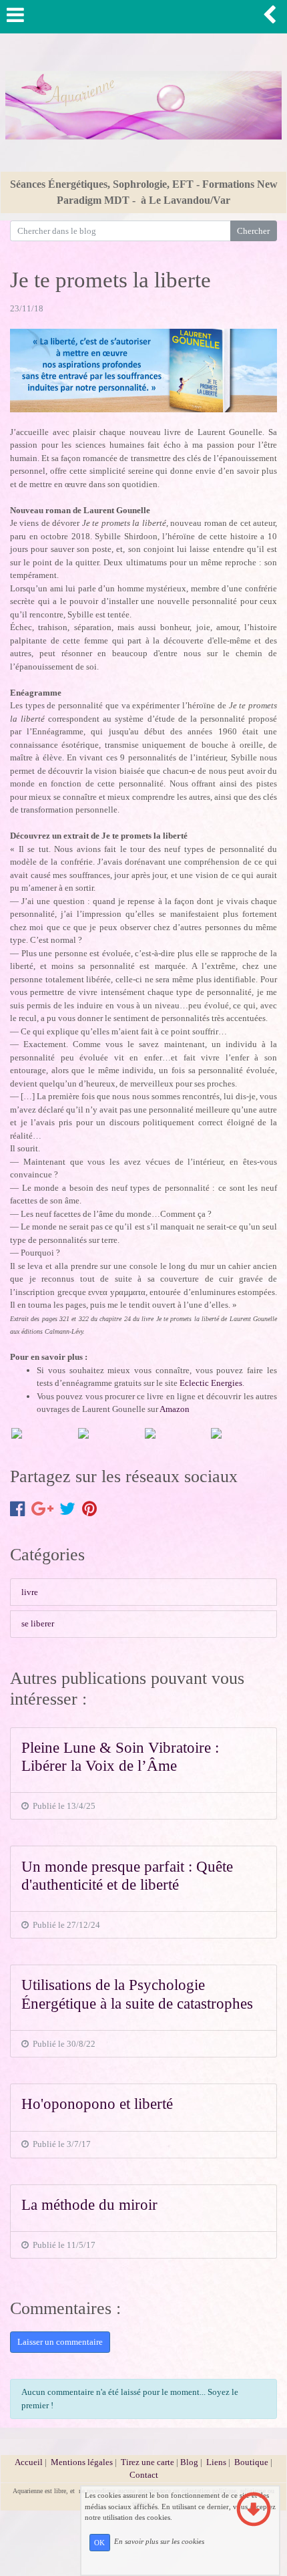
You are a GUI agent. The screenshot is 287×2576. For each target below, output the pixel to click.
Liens (216, 2462)
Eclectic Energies (211, 1383)
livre (30, 1592)
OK (99, 2543)
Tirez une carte (148, 2462)
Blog (189, 2462)
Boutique (252, 2462)
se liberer (38, 1623)
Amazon (175, 1409)
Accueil (29, 2462)
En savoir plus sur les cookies (159, 2542)
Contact (144, 2475)
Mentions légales (82, 2462)
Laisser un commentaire (60, 2342)
